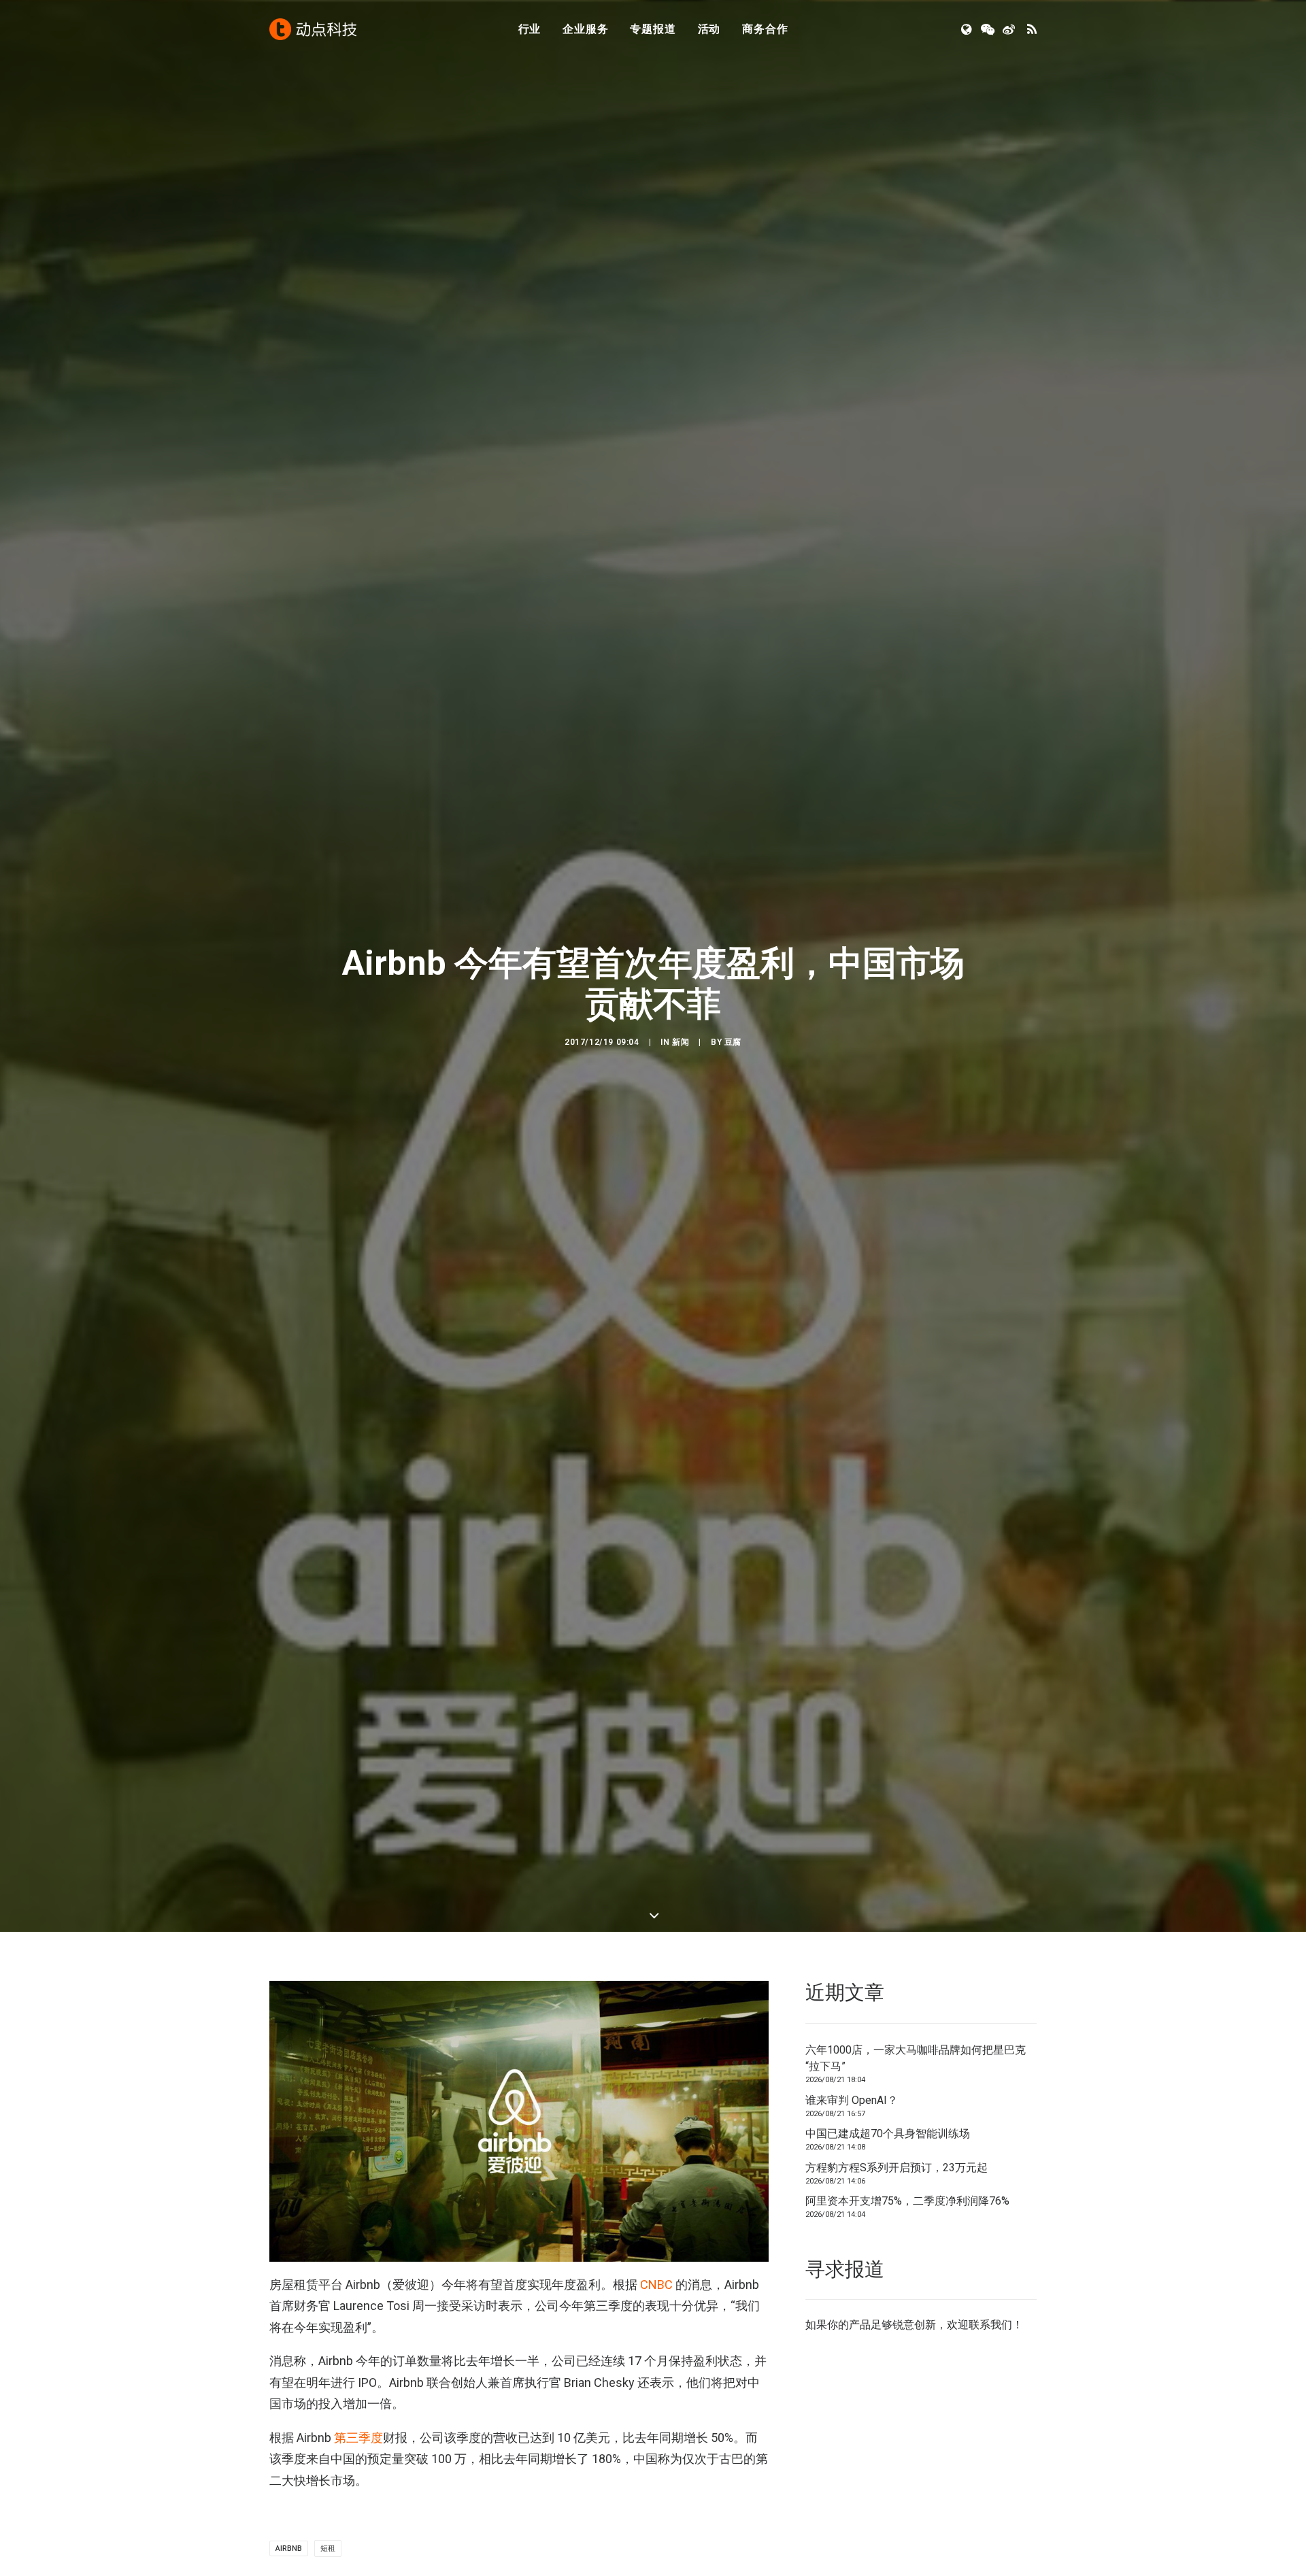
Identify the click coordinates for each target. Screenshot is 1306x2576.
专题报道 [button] (653, 29)
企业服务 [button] (585, 29)
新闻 (681, 1042)
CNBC (656, 2285)
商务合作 (765, 29)
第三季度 (358, 2438)
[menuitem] (530, 29)
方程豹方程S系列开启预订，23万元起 (897, 2168)
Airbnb (289, 2548)
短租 (328, 2548)
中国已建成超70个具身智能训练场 (888, 2134)
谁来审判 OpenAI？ (852, 2100)
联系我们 (990, 2325)
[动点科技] (313, 29)
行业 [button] (530, 29)
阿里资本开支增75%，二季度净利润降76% (907, 2201)
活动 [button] (709, 29)
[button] (968, 29)
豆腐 (733, 1042)
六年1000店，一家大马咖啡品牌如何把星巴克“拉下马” (916, 2058)
